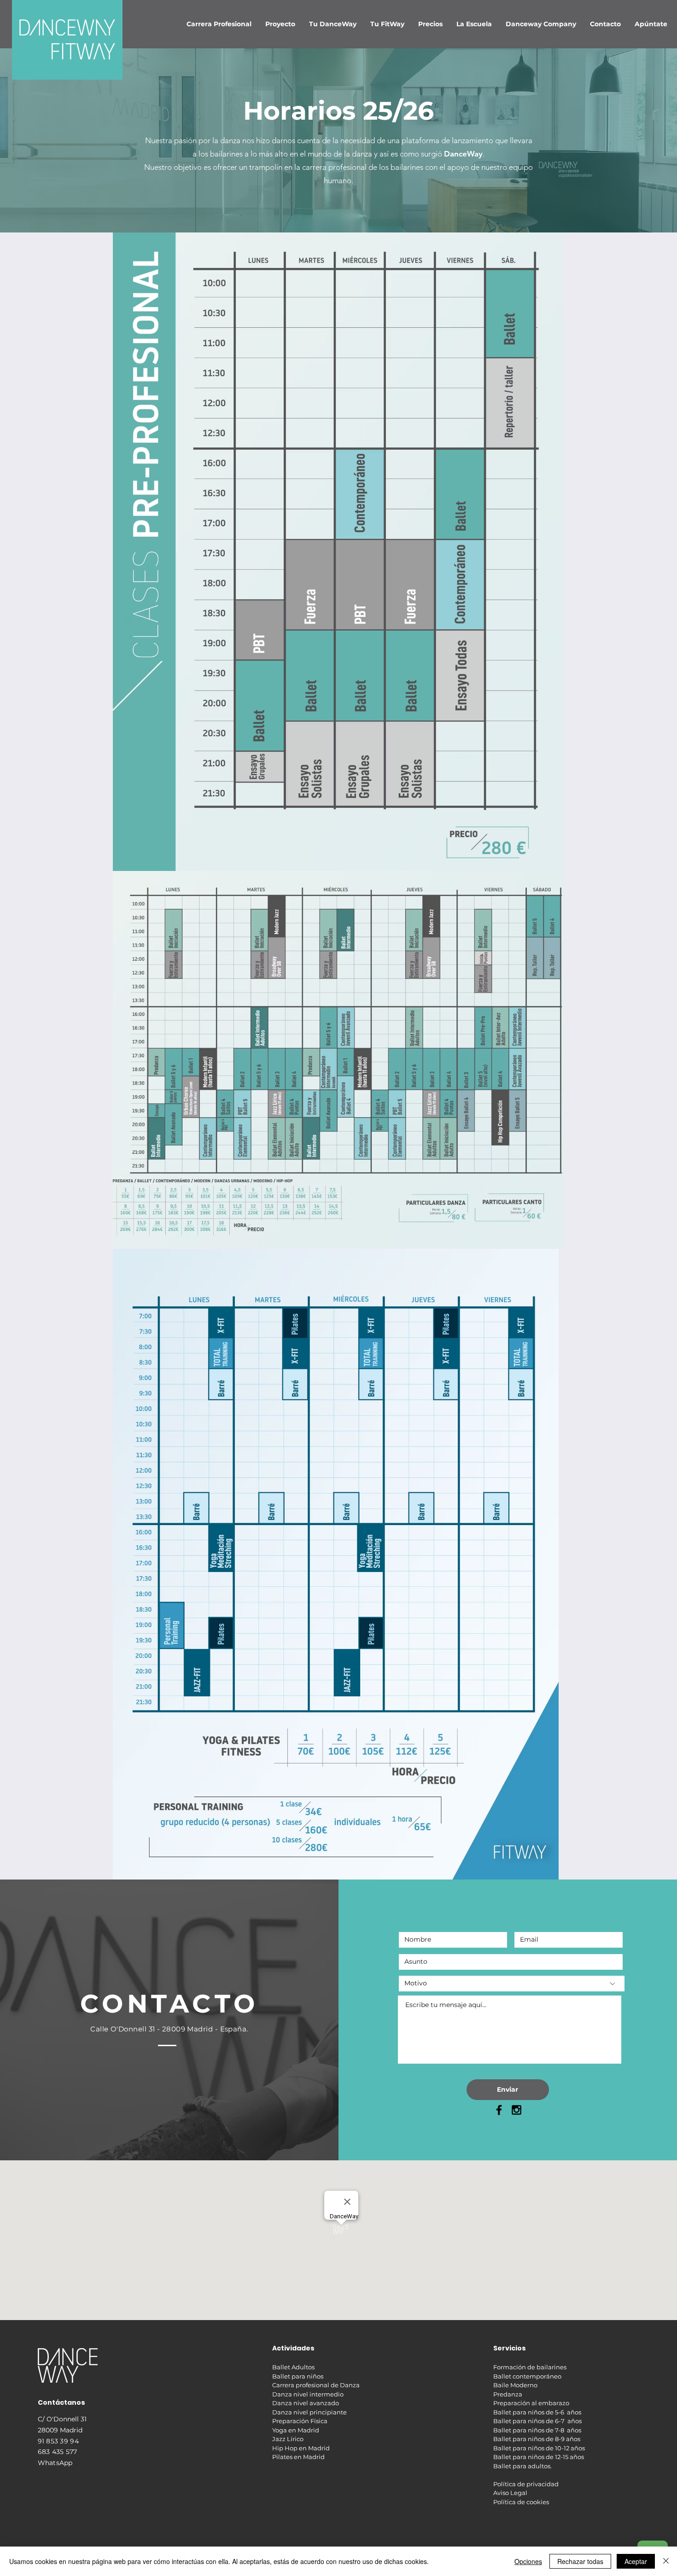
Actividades (293, 2348)
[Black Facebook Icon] (499, 2110)
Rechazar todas (580, 2561)
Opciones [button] (528, 2561)
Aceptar (636, 2561)
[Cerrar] (666, 2561)
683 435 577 (58, 2452)
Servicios (510, 2348)
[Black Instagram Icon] (517, 2110)
